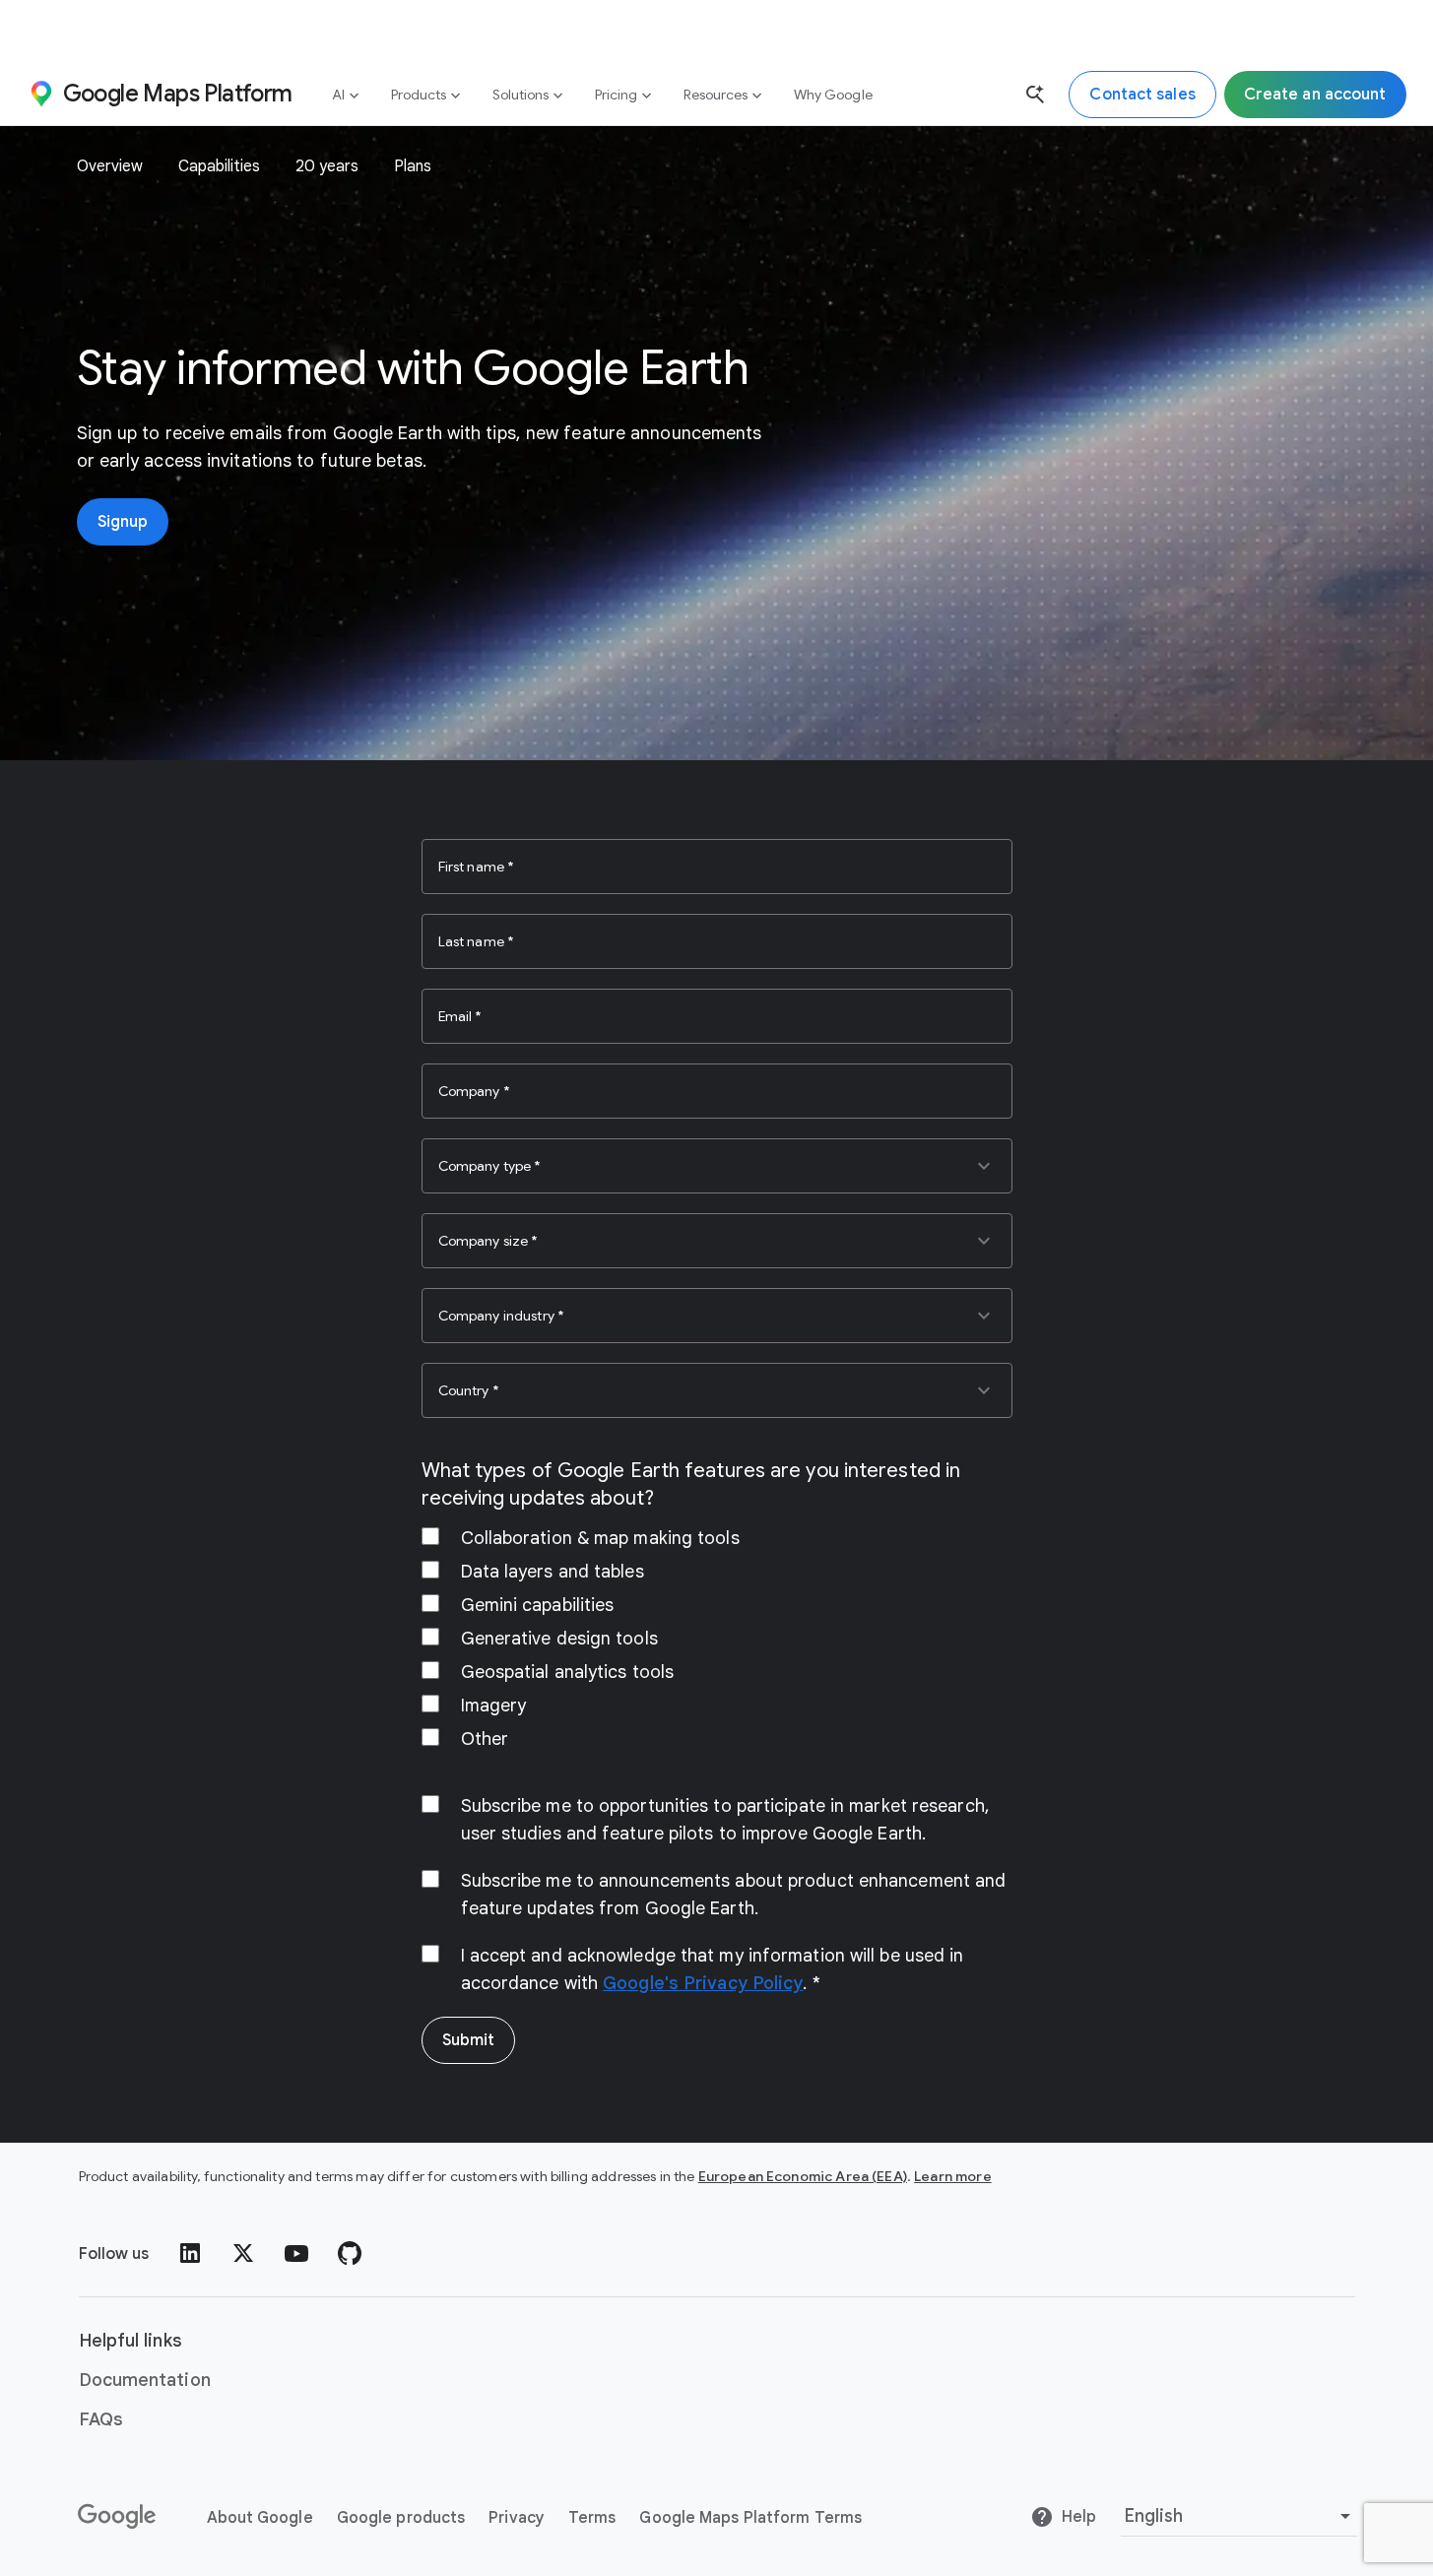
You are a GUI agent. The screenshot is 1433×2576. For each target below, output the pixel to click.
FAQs (101, 2419)
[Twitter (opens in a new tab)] (243, 2253)
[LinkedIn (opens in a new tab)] (190, 2253)
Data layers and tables (553, 1572)
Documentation (145, 2380)
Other (485, 1739)
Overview (110, 166)
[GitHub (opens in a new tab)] (350, 2253)
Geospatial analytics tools (568, 1672)
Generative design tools (559, 1639)
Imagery (494, 1706)
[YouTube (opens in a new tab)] (296, 2253)
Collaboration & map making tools (600, 1538)
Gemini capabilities (538, 1605)
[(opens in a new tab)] (118, 2517)
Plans (413, 166)
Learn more (953, 2176)
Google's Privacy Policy (703, 1983)
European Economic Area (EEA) (803, 2176)
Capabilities (219, 166)
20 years (327, 166)
